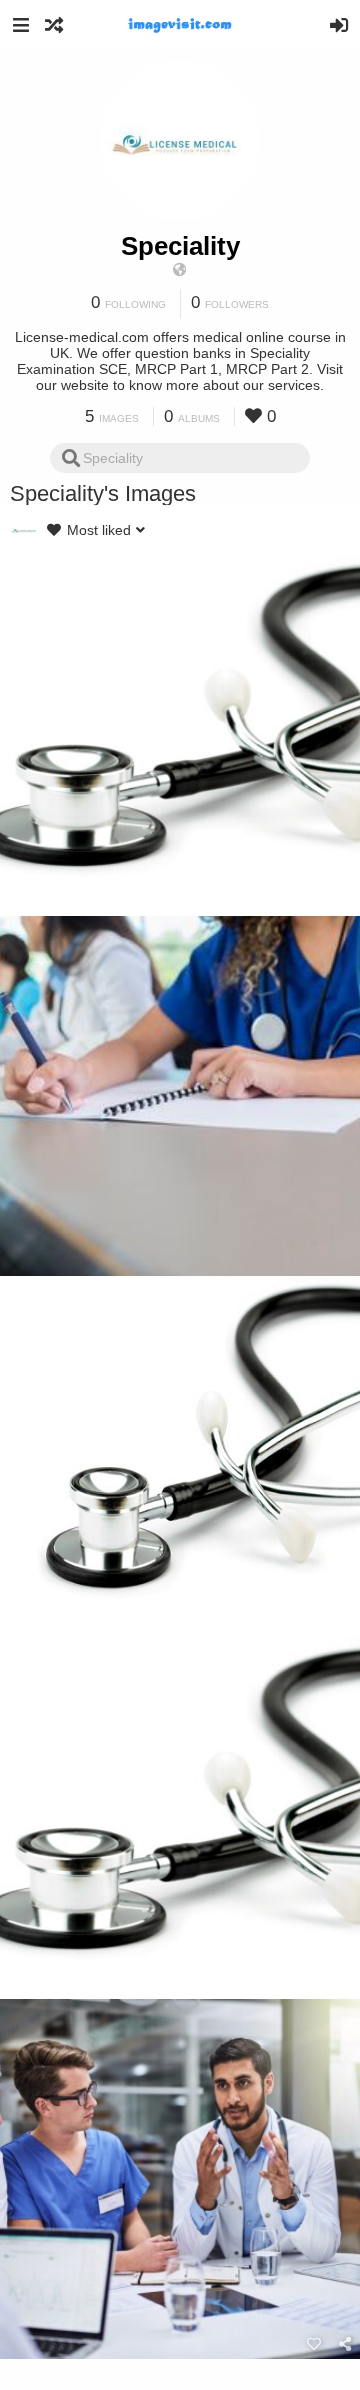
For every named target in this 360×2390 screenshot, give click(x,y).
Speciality (180, 246)
